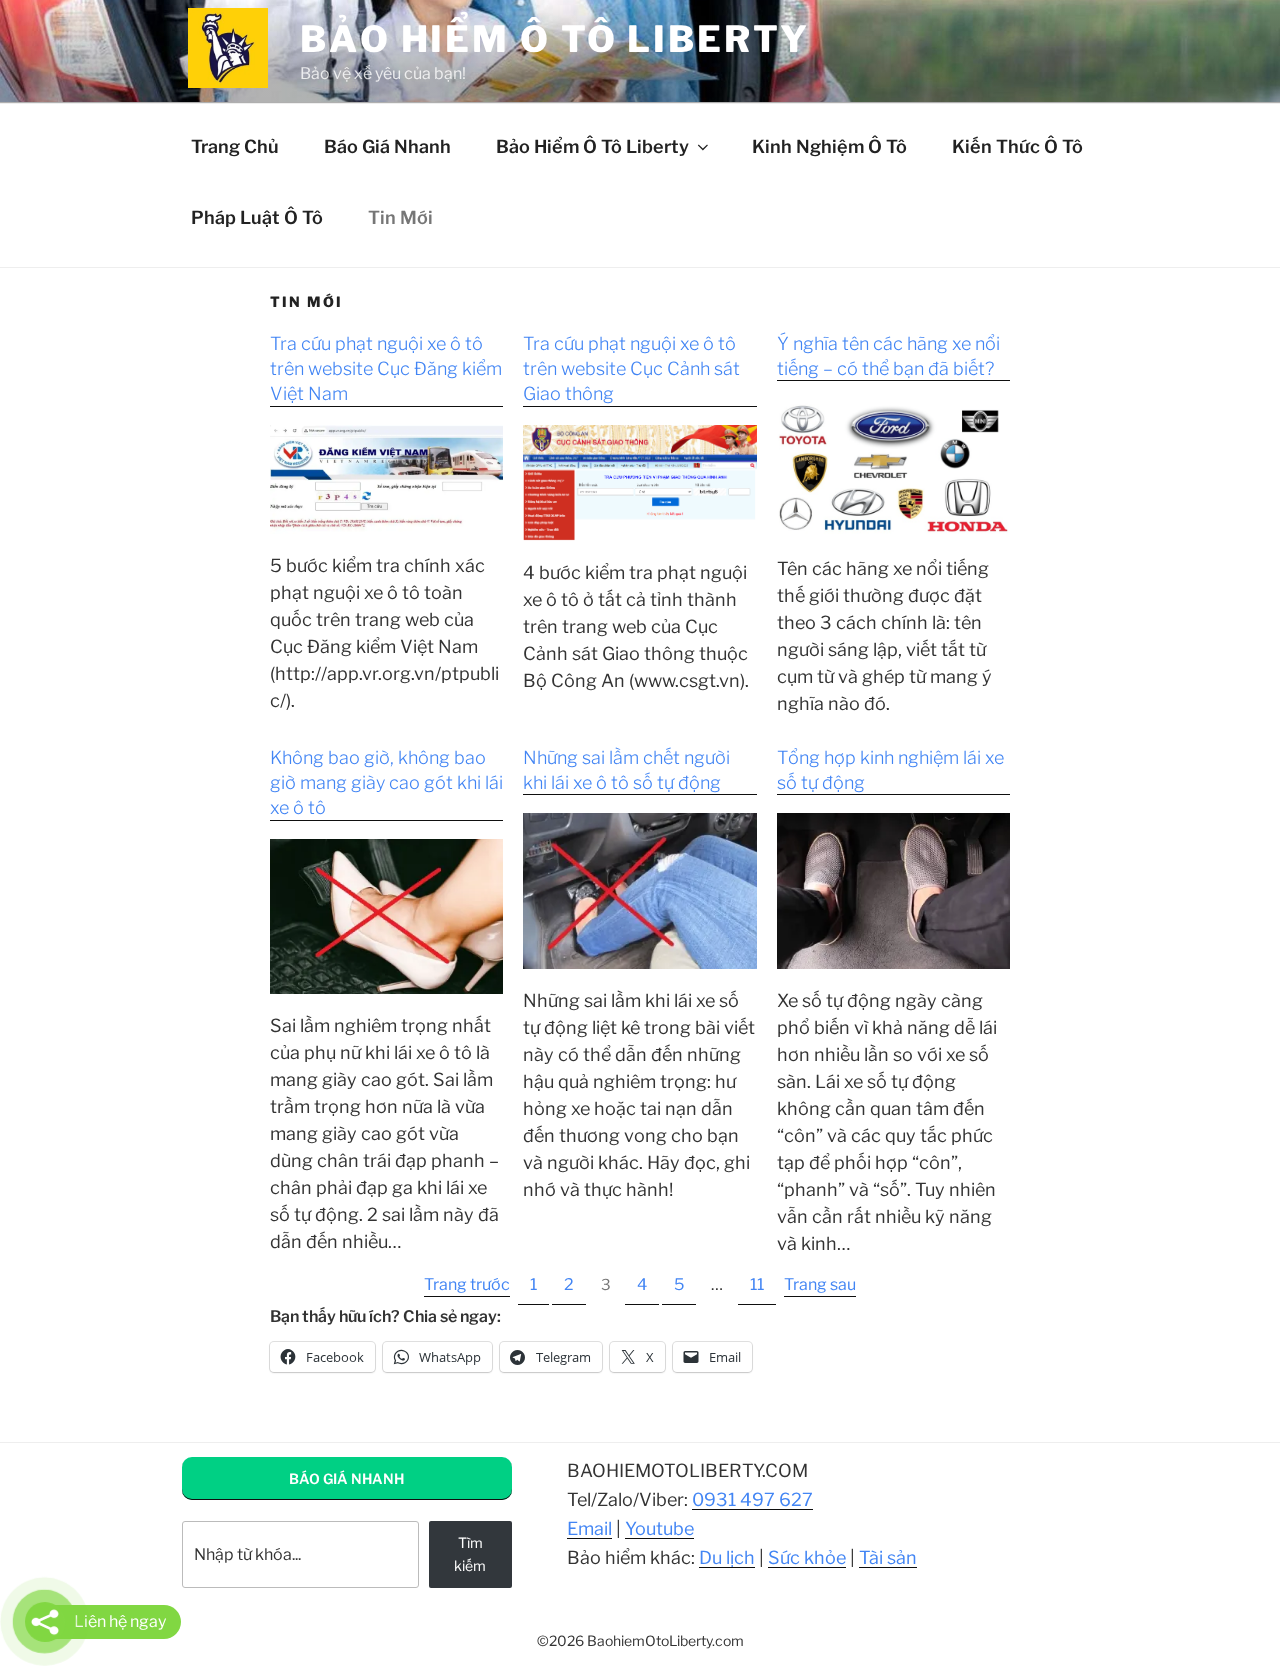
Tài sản (888, 1557)
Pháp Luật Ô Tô (257, 217)
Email (589, 1528)
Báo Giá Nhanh (387, 146)
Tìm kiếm (470, 1553)
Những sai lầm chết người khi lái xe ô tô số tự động (626, 770)
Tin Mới (400, 217)
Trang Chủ (235, 146)
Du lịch (727, 1557)
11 (757, 1284)
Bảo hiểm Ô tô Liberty (554, 39)
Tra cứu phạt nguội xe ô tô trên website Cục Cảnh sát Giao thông (631, 368)
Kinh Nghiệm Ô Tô (829, 146)
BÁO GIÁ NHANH (346, 1478)
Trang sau (820, 1284)
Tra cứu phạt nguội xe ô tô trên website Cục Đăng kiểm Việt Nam (386, 368)
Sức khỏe (807, 1557)
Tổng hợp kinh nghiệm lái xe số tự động (890, 770)
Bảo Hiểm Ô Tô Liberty (592, 146)
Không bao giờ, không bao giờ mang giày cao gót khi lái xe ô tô (386, 782)
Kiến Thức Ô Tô (1017, 146)
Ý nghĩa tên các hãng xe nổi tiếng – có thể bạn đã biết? (888, 356)
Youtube (659, 1528)
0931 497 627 (752, 1499)
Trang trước (467, 1284)
